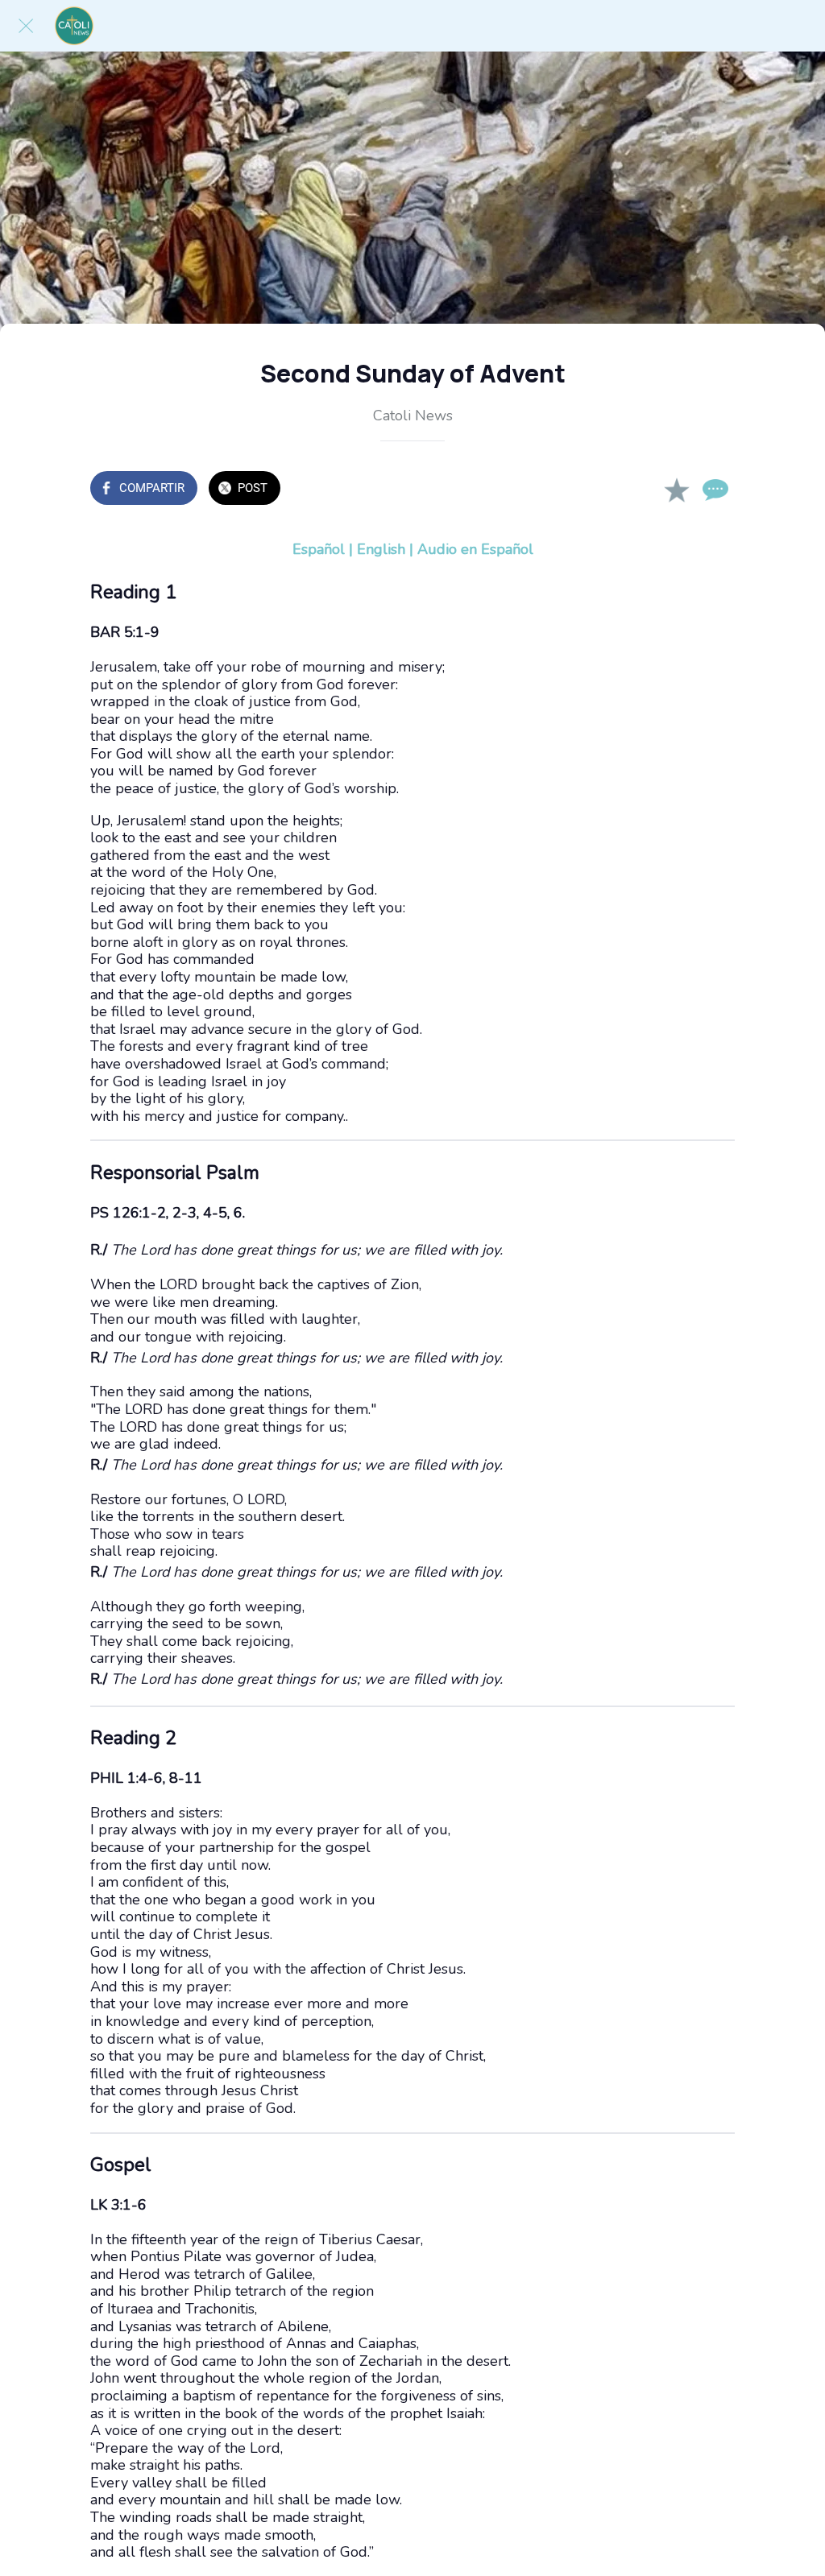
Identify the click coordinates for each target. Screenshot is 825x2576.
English (381, 549)
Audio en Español (475, 549)
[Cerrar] (26, 26)
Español (319, 549)
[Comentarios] (715, 490)
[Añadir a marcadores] (677, 490)
